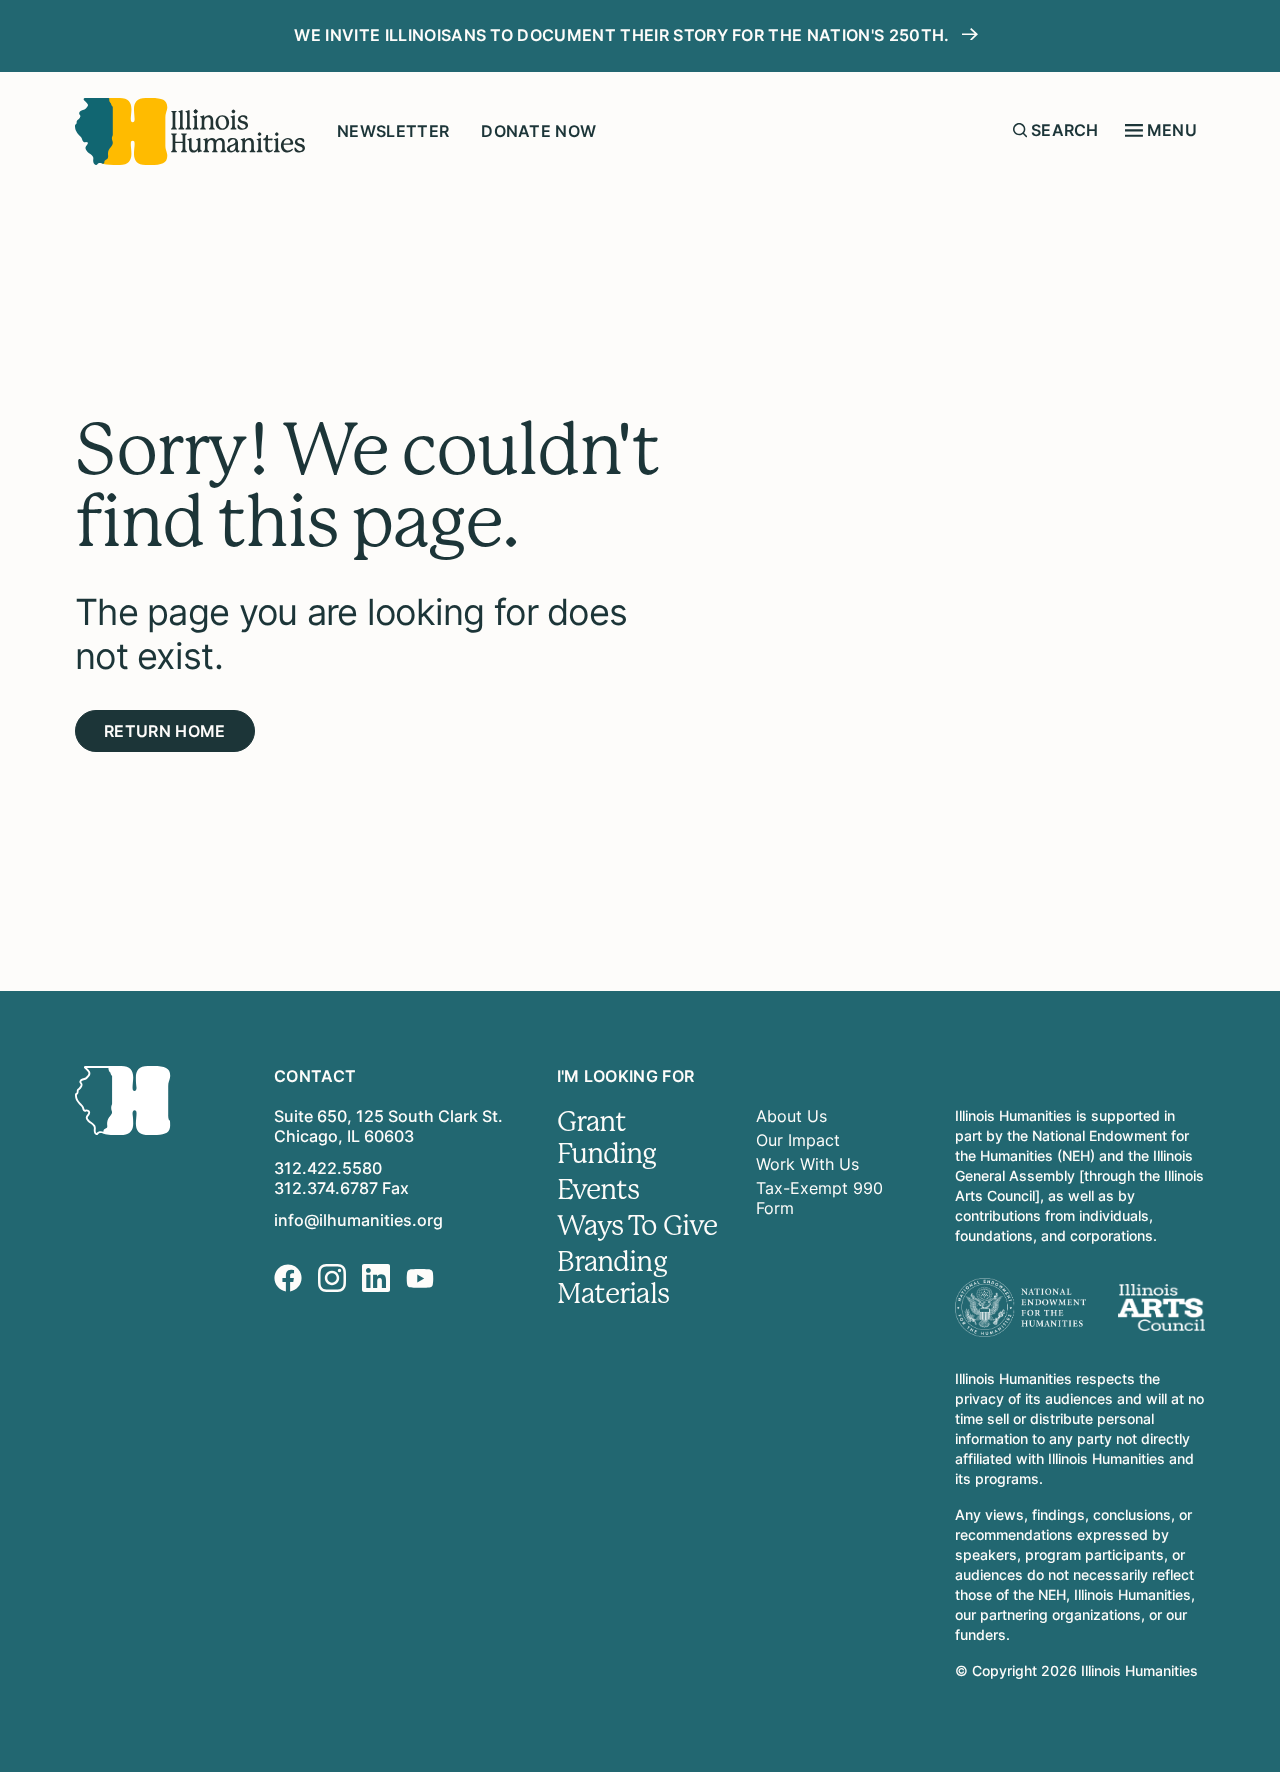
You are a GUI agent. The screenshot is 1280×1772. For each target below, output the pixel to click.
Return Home (165, 731)
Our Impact (798, 1140)
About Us (791, 1116)
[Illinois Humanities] (190, 131)
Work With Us (807, 1164)
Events (598, 1190)
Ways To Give (637, 1226)
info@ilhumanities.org (358, 1220)
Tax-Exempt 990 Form (819, 1198)
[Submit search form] (1020, 130)
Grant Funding (607, 1138)
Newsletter (393, 131)
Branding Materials (613, 1278)
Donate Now (538, 131)
